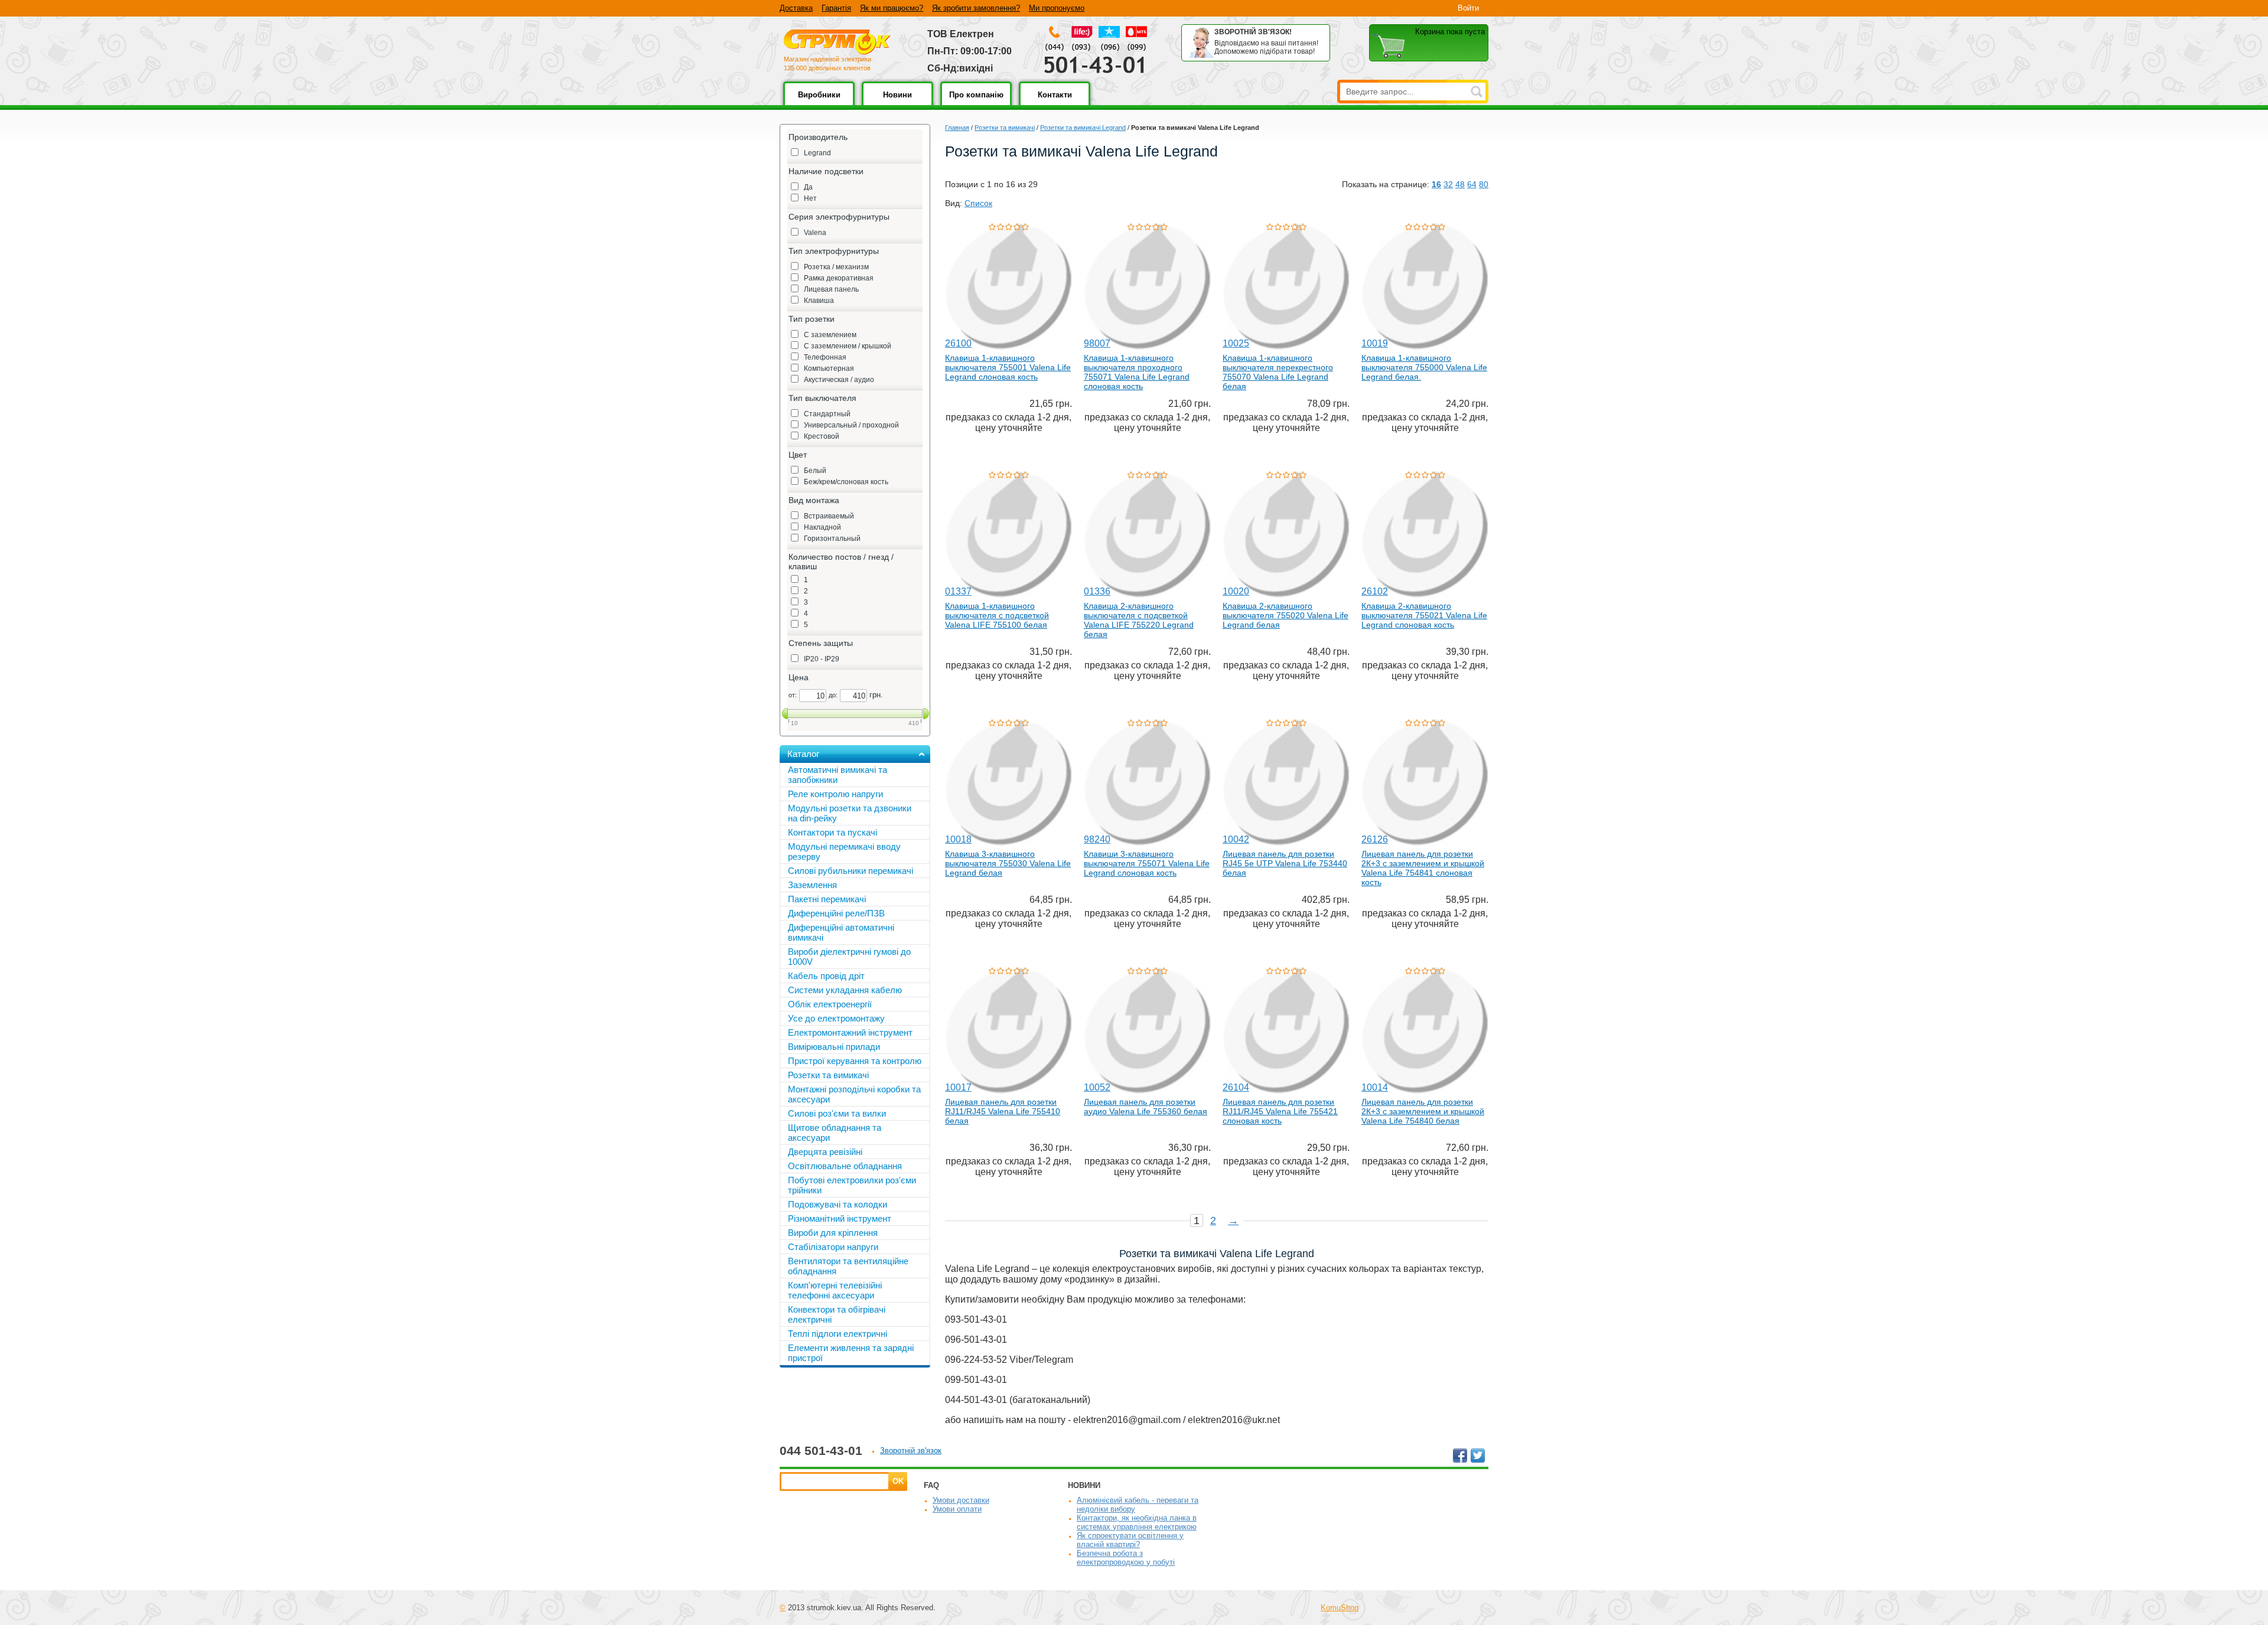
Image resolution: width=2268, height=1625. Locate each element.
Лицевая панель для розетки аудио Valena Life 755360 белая (1146, 1107)
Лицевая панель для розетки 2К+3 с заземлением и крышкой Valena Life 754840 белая (1423, 1111)
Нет (810, 198)
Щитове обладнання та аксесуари (835, 1133)
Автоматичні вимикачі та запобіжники (838, 775)
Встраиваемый (829, 516)
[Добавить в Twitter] (1478, 1456)
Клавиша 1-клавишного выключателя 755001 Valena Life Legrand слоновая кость (1008, 367)
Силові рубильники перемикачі (850, 871)
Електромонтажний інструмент (850, 1032)
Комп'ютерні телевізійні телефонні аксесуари (835, 1290)
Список (978, 203)
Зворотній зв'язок (911, 1451)
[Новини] (897, 103)
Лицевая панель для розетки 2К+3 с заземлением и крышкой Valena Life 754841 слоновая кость (1423, 868)
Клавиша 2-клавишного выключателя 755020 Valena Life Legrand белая (1285, 615)
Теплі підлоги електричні (838, 1334)
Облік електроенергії (830, 1004)
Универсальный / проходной (851, 425)
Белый (815, 471)
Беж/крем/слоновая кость (846, 482)
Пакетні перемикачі (827, 899)
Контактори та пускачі (832, 832)
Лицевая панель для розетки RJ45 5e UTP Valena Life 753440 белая (1285, 863)
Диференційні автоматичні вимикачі (841, 932)
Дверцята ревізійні (825, 1152)
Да (808, 187)
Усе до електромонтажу (836, 1018)
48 (1460, 184)
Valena (815, 233)
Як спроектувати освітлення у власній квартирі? (1130, 1540)
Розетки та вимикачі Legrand (1083, 128)
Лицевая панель (831, 289)
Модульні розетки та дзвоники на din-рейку (850, 813)
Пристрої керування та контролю (855, 1061)
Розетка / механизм (836, 267)
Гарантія (836, 8)
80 (1484, 184)
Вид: (954, 203)
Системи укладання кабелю (845, 990)
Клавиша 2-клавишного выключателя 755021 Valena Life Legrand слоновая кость (1424, 615)
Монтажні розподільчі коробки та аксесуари (854, 1094)
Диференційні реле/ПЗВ (836, 913)
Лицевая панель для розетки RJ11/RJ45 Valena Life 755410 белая (1003, 1111)
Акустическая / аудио (839, 380)
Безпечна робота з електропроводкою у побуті (1126, 1558)
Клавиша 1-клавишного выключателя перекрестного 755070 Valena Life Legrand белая (1278, 372)
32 (1448, 184)
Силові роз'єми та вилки (837, 1113)
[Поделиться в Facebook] (1460, 1456)
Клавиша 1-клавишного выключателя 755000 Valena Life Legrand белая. (1424, 367)
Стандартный (827, 414)
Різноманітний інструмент (840, 1218)
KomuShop (1340, 1608)
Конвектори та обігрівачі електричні (837, 1314)
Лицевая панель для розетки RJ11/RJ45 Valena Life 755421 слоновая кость (1280, 1111)
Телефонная (825, 357)
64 (1472, 184)
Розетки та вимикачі (1005, 128)
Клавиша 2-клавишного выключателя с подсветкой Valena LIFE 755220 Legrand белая (1139, 620)
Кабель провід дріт (826, 976)
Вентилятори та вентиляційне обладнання (848, 1266)
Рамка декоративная (839, 278)
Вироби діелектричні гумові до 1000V (849, 957)
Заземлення (812, 885)
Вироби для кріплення (833, 1233)
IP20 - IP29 (822, 659)
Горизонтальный (832, 539)
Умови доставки (961, 1500)
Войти (1468, 8)
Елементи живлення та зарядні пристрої (851, 1353)
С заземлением (830, 335)
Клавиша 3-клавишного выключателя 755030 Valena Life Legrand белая (1008, 863)
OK (898, 1481)
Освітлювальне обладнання (845, 1166)
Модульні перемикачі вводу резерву (844, 851)
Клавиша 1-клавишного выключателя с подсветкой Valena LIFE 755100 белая (997, 615)
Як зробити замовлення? (976, 8)
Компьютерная (829, 368)
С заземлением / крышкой (848, 346)
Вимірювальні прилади (834, 1047)
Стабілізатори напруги (833, 1247)
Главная (957, 128)
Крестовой (822, 436)
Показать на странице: (1386, 184)
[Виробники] (819, 103)
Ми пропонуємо (1057, 8)
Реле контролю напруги (835, 794)
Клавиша (819, 301)
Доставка (796, 8)
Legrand (817, 153)
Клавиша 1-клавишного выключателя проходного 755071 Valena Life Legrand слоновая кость (1137, 372)
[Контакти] (1055, 103)
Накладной (822, 527)
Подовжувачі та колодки (838, 1204)
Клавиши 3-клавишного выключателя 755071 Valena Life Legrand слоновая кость (1147, 863)
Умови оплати (957, 1509)
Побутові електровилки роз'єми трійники (852, 1185)
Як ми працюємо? (892, 8)
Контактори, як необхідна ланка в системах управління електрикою (1137, 1522)
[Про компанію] (976, 103)
